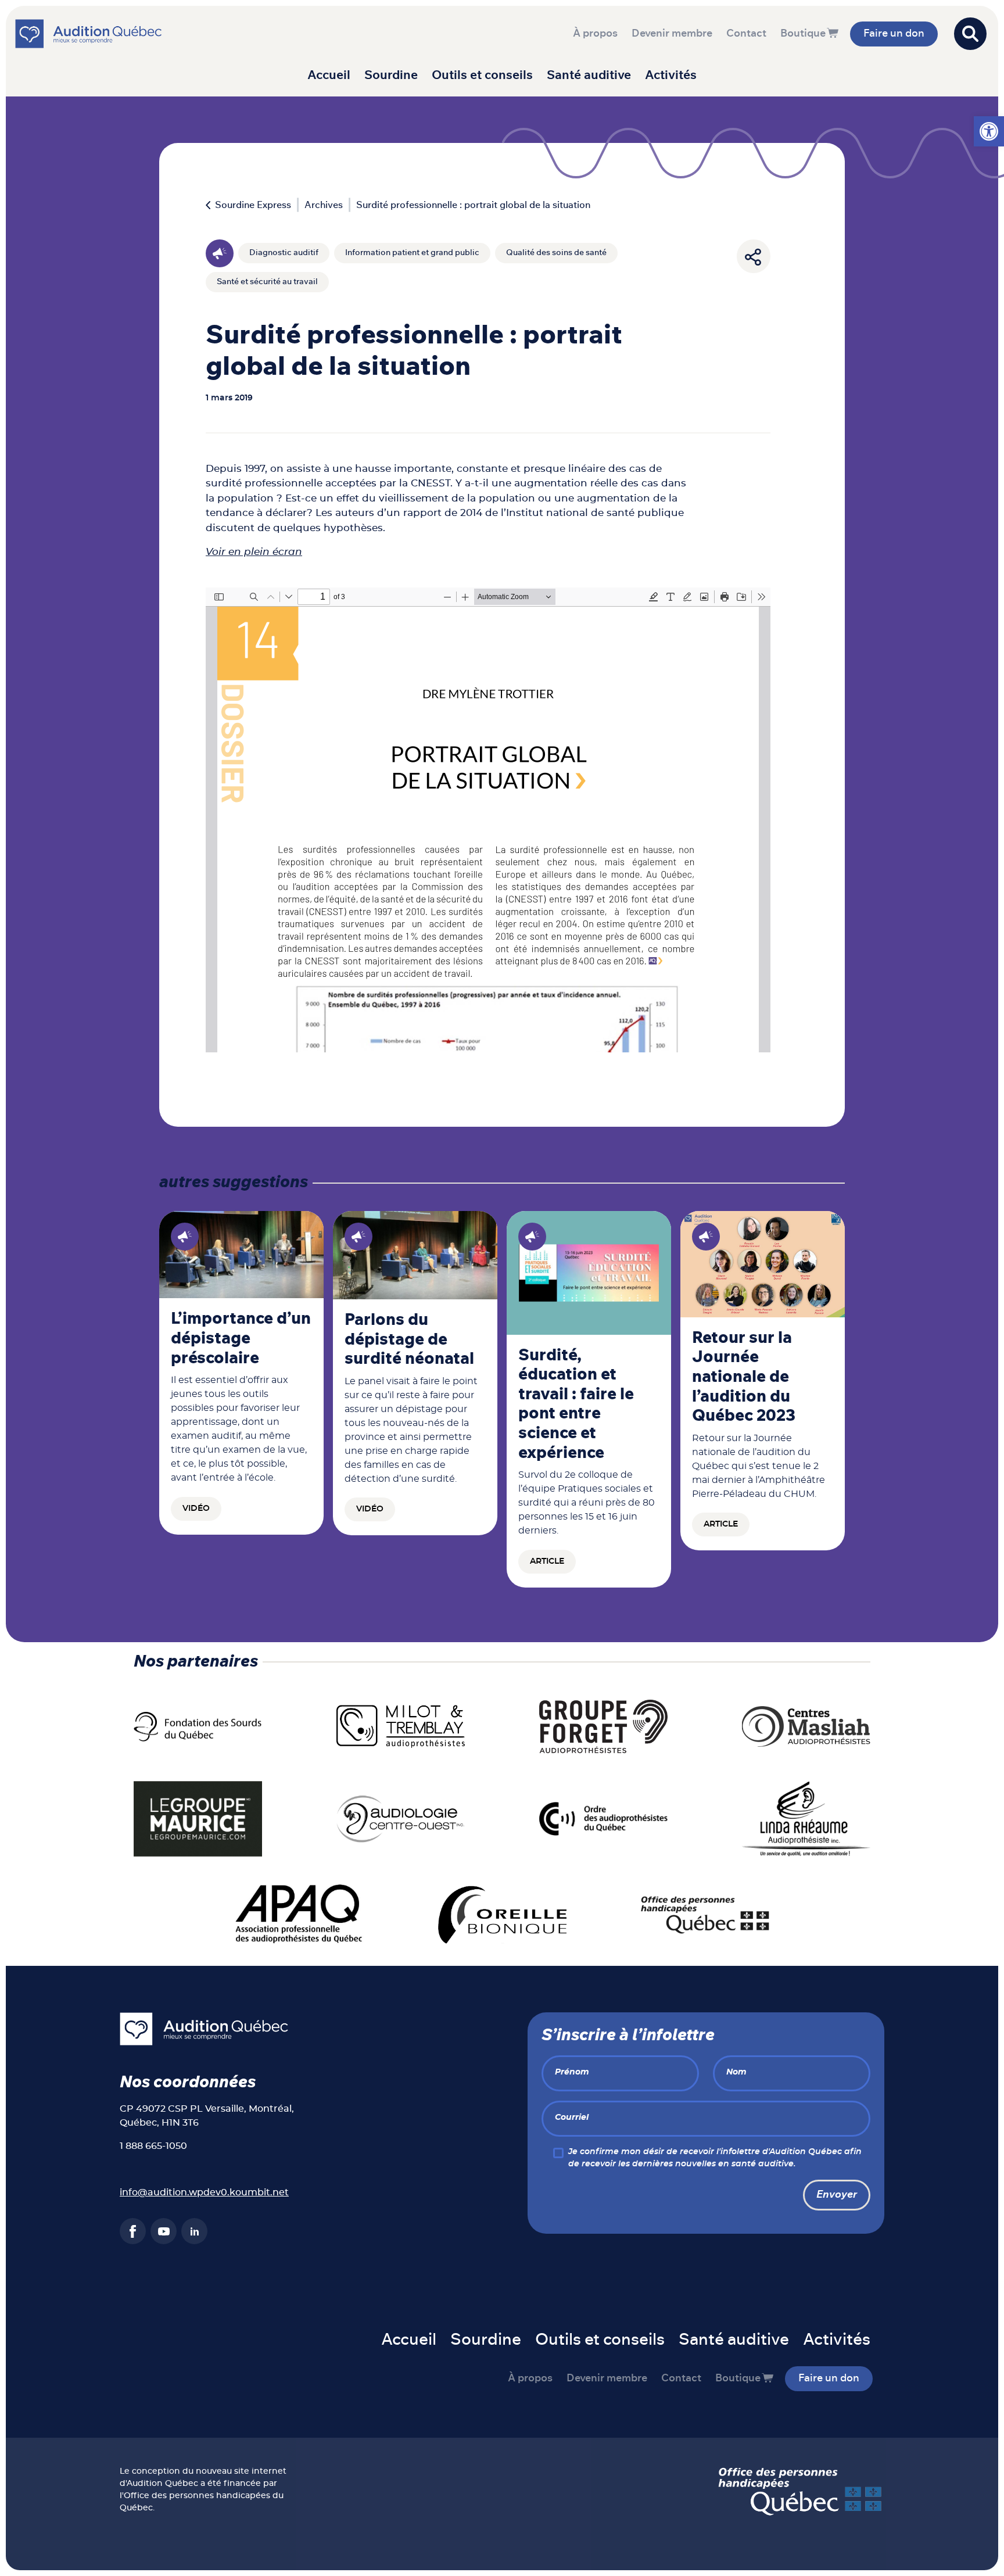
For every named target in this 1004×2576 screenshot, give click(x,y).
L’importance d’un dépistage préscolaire (241, 1339)
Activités (671, 75)
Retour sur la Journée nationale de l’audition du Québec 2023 (744, 1377)
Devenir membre (672, 34)
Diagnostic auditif (284, 253)
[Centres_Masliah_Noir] (806, 1726)
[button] (989, 131)
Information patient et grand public (412, 253)
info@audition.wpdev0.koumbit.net (204, 2192)
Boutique (803, 34)
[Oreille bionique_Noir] (502, 1914)
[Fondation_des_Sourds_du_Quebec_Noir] (198, 1726)
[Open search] (970, 34)
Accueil (329, 75)
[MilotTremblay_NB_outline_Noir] (401, 1726)
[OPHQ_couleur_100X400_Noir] (705, 1914)
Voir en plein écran (254, 552)
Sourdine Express (253, 205)
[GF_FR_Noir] (603, 1726)
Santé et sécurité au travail (267, 282)
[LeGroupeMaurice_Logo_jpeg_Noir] (198, 1818)
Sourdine (391, 75)
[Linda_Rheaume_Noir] (806, 1818)
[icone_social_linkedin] (194, 2231)
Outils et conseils (482, 75)
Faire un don (894, 34)
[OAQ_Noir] (603, 1818)
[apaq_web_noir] (300, 1914)
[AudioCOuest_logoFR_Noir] (401, 1818)
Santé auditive (589, 75)
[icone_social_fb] (133, 2231)
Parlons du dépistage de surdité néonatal (409, 1340)
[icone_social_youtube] (164, 2231)
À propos (595, 34)
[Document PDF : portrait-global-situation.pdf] (488, 820)
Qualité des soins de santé (556, 253)
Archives (324, 205)
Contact (746, 34)
